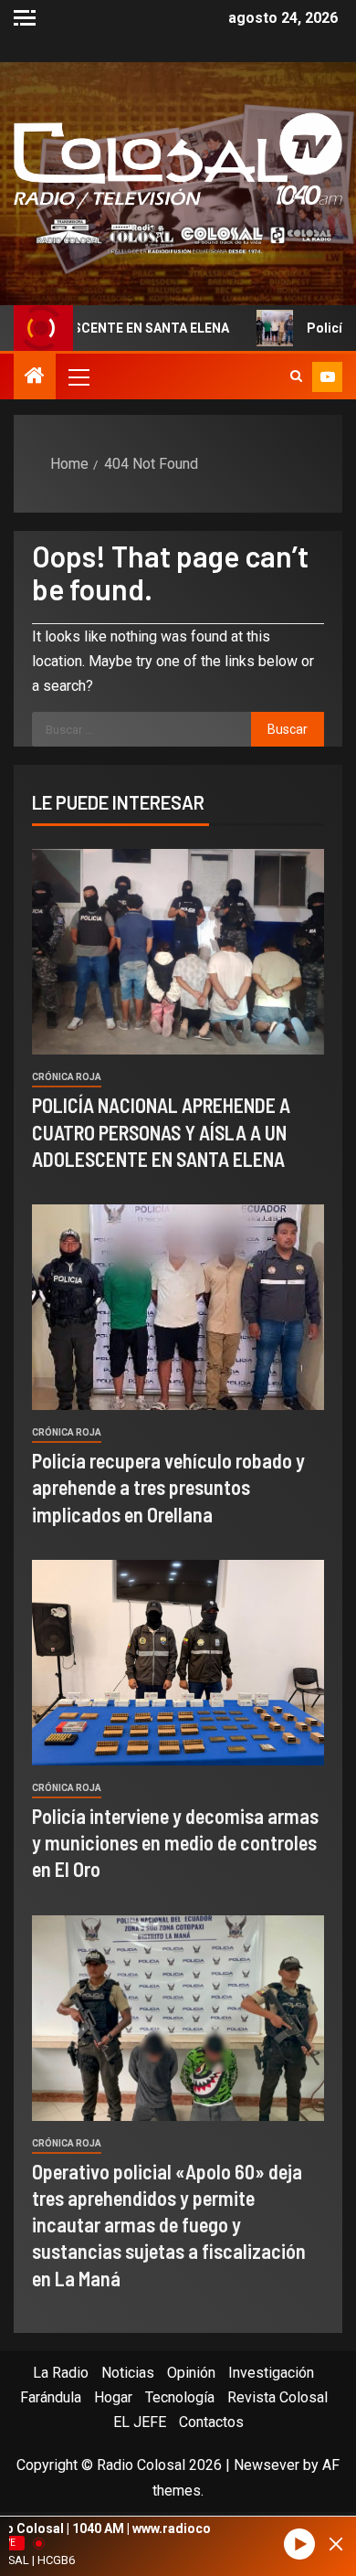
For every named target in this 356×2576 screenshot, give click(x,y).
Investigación (271, 2373)
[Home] (35, 377)
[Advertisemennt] (178, 235)
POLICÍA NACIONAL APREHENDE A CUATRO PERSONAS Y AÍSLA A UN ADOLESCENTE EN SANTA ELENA (161, 1132)
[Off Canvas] (25, 18)
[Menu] (78, 376)
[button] (78, 376)
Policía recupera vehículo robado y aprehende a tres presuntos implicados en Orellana (168, 1487)
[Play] (299, 2544)
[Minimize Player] (336, 2544)
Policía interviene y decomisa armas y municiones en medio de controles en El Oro (175, 1843)
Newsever (267, 2465)
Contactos (211, 2422)
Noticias (128, 2373)
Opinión (191, 2373)
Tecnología (180, 2397)
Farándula (51, 2397)
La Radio (61, 2373)
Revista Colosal (277, 2397)
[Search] (296, 376)
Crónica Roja (67, 1077)
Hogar (113, 2397)
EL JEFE (140, 2422)
